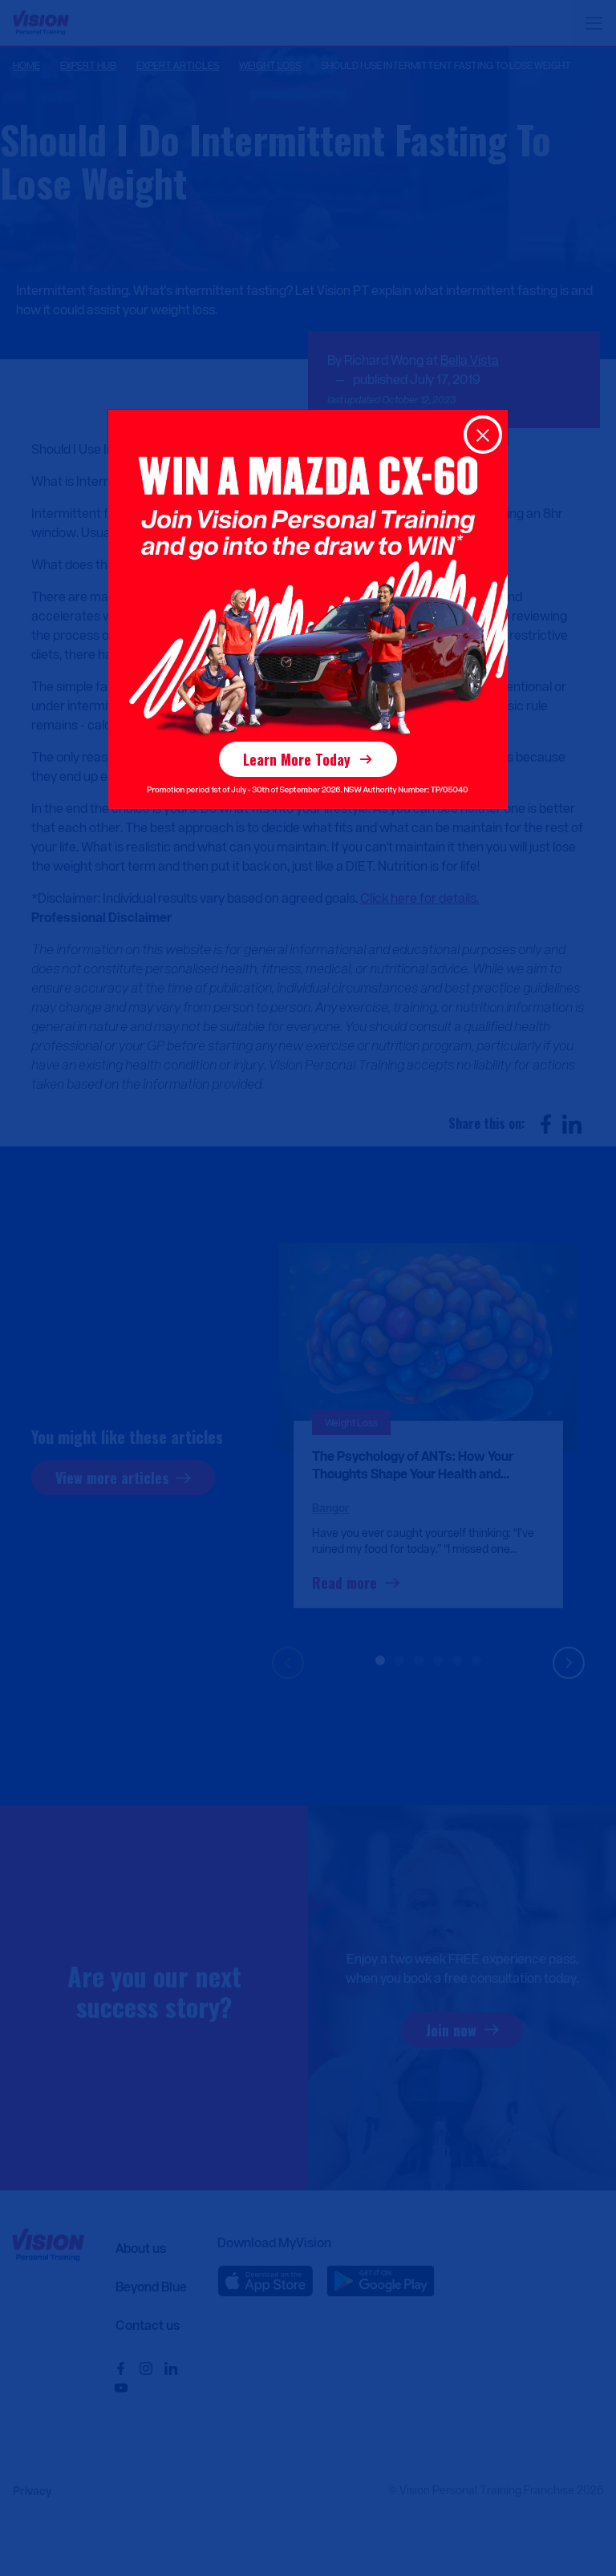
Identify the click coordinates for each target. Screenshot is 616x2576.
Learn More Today (297, 759)
